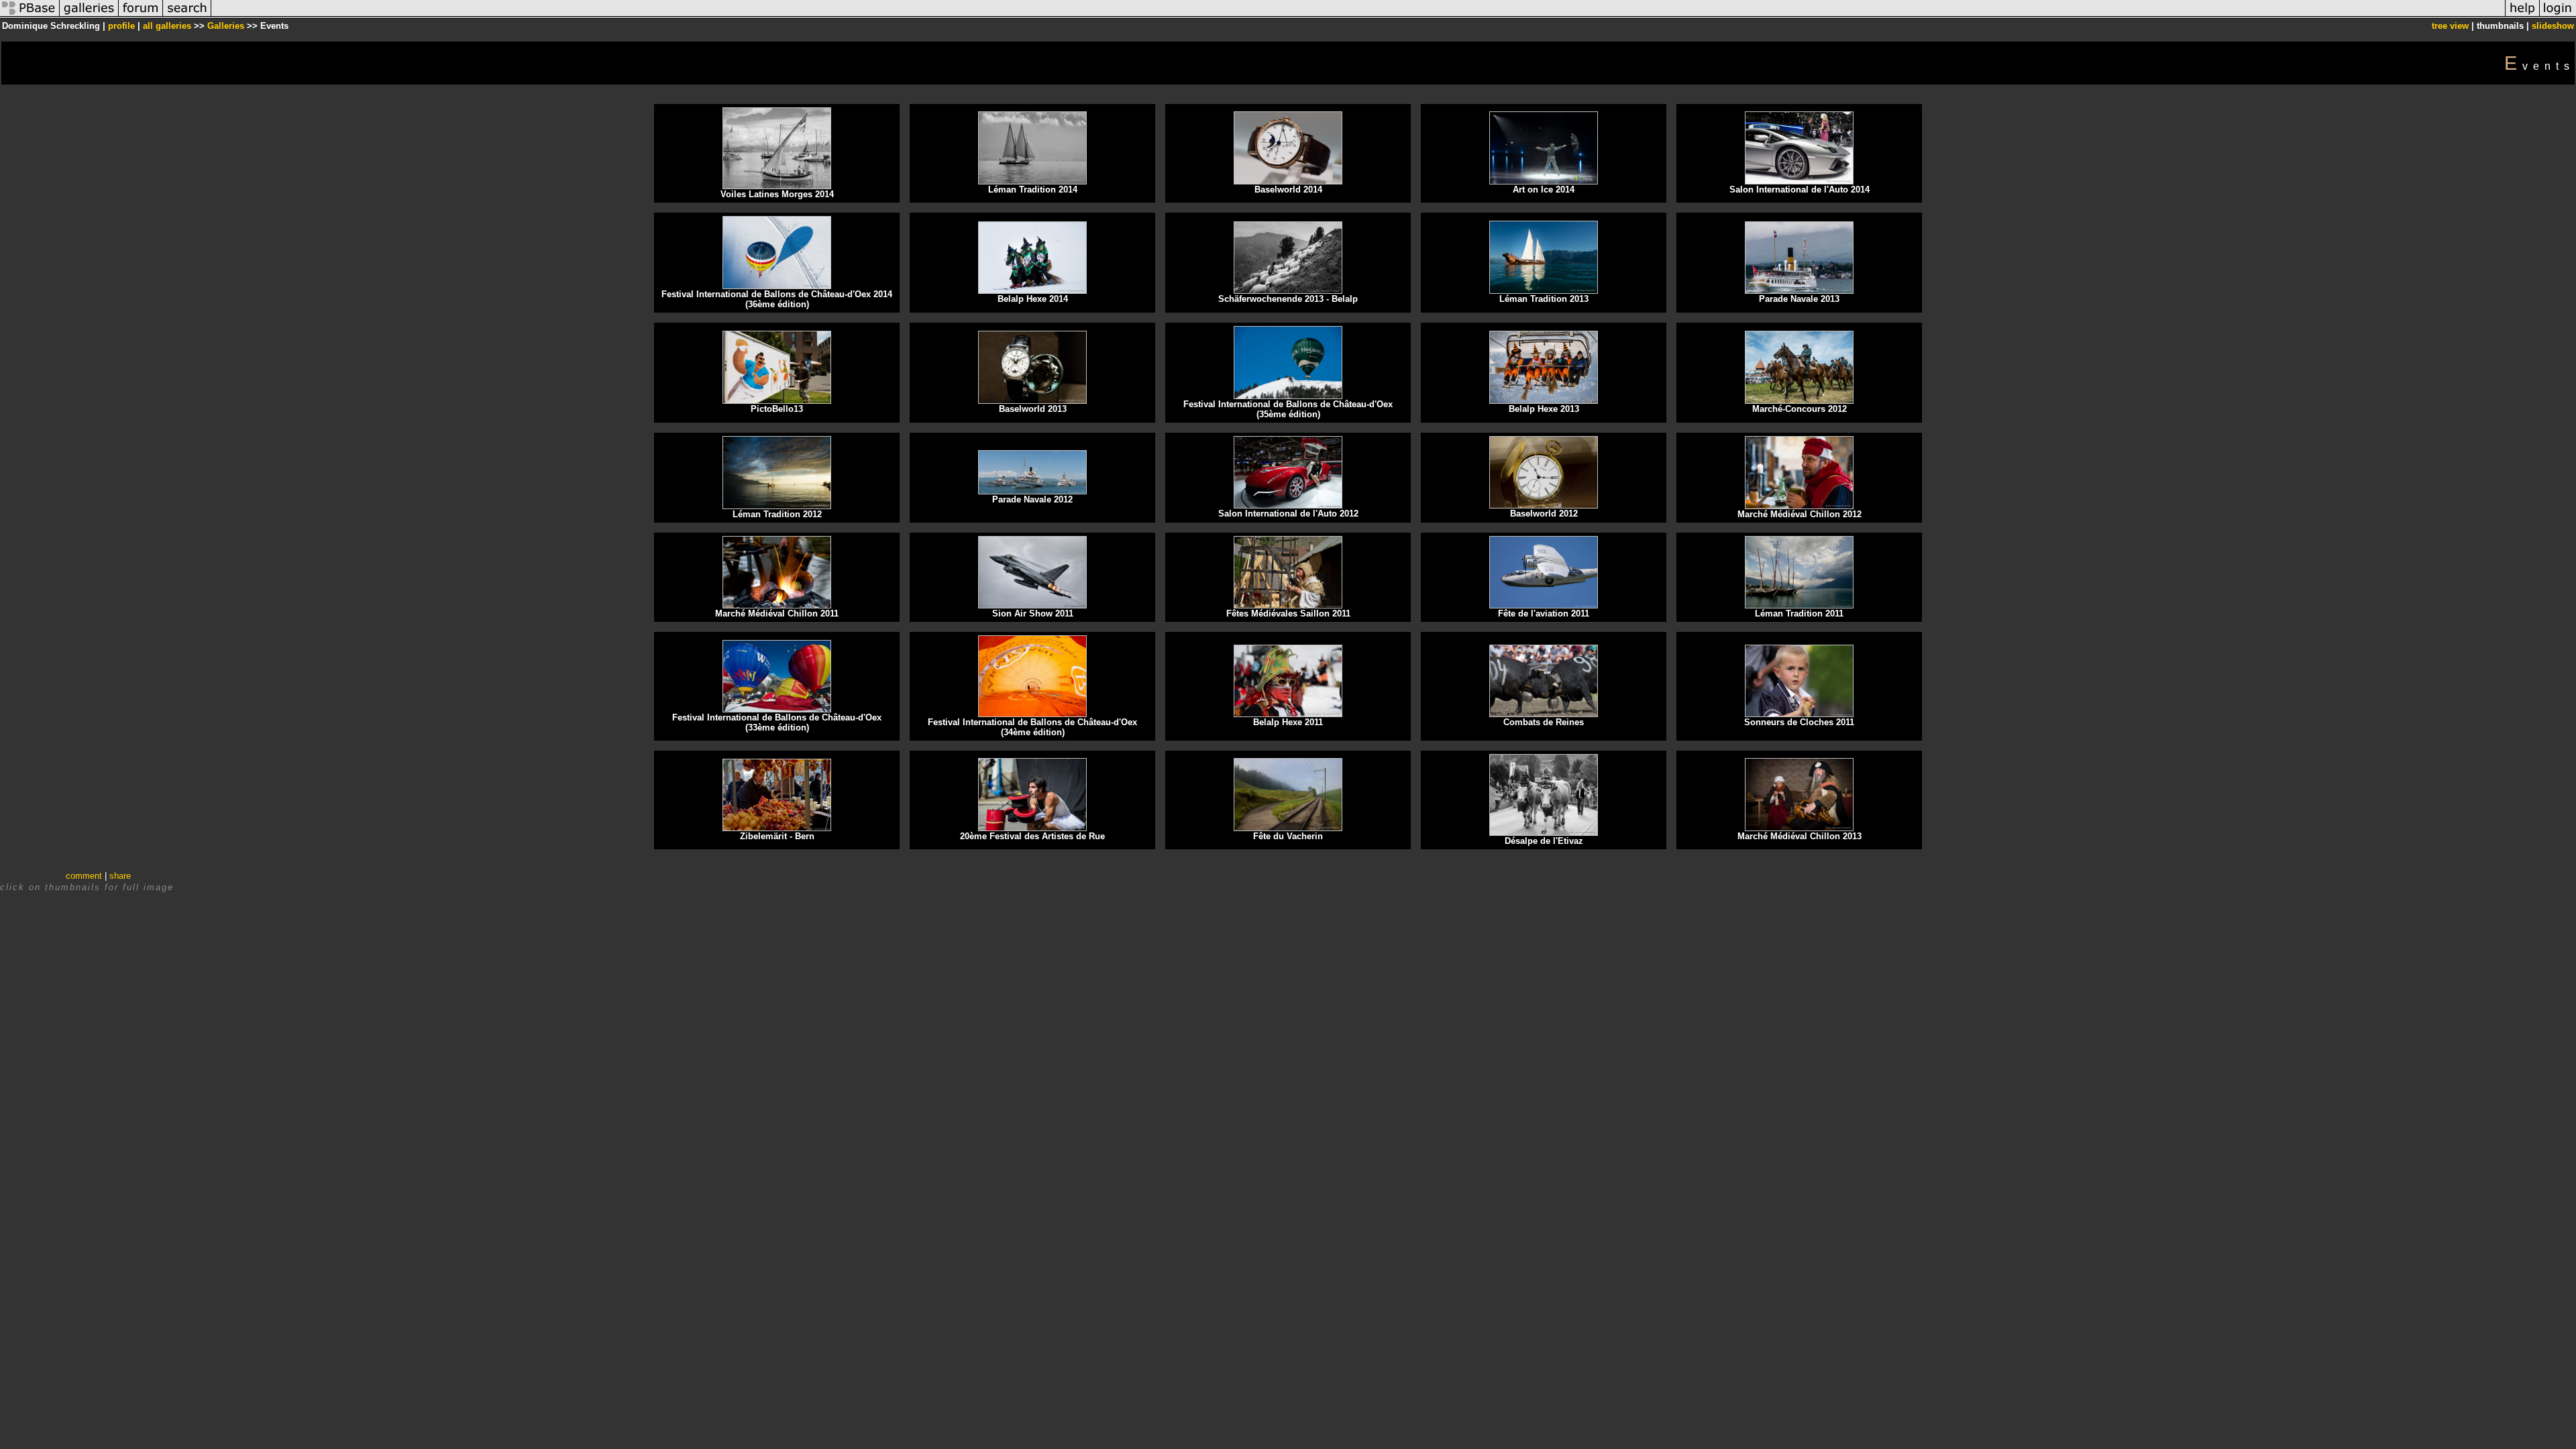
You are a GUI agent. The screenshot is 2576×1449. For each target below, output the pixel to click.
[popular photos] (1358, 16)
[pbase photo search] (187, 16)
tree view (2450, 26)
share (120, 876)
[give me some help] (2522, 16)
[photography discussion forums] (141, 16)
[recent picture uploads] (89, 16)
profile (121, 26)
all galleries (167, 26)
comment (84, 876)
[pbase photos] (30, 16)
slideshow (2553, 26)
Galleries (226, 26)
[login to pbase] (2558, 16)
